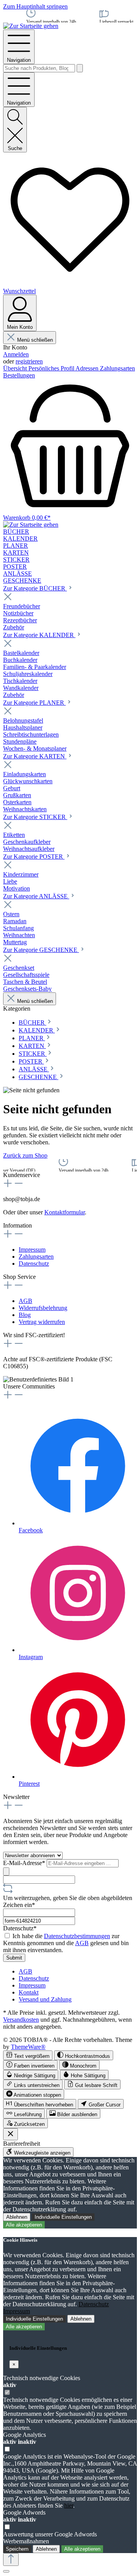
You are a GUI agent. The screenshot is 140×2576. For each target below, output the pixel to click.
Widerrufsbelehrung (43, 1308)
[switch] (28, 2055)
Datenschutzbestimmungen (77, 1936)
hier (69, 2505)
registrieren (29, 361)
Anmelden (16, 354)
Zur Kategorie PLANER (34, 703)
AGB (25, 1301)
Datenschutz (34, 1264)
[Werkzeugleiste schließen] (10, 2134)
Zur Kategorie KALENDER (39, 635)
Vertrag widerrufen (42, 1322)
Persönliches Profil (52, 368)
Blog (25, 1315)
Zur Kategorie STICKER (35, 817)
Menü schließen (35, 340)
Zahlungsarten (117, 368)
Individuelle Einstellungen (63, 2217)
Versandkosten (21, 2020)
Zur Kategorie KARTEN (35, 756)
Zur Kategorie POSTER (34, 857)
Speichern (17, 2549)
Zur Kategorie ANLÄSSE (36, 896)
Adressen (88, 368)
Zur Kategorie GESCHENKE (41, 950)
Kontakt (29, 1992)
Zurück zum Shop (25, 1155)
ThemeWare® (28, 2047)
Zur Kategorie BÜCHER (35, 588)
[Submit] (6, 1871)
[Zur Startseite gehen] (31, 26)
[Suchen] (80, 68)
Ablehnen (17, 2217)
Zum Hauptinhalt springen (35, 6)
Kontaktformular (65, 1212)
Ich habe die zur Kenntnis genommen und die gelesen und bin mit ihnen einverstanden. (66, 1943)
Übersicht (16, 368)
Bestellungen (19, 375)
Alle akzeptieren (24, 2225)
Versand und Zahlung (45, 1999)
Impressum (32, 1250)
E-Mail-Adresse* (25, 1863)
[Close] (6, 2571)
